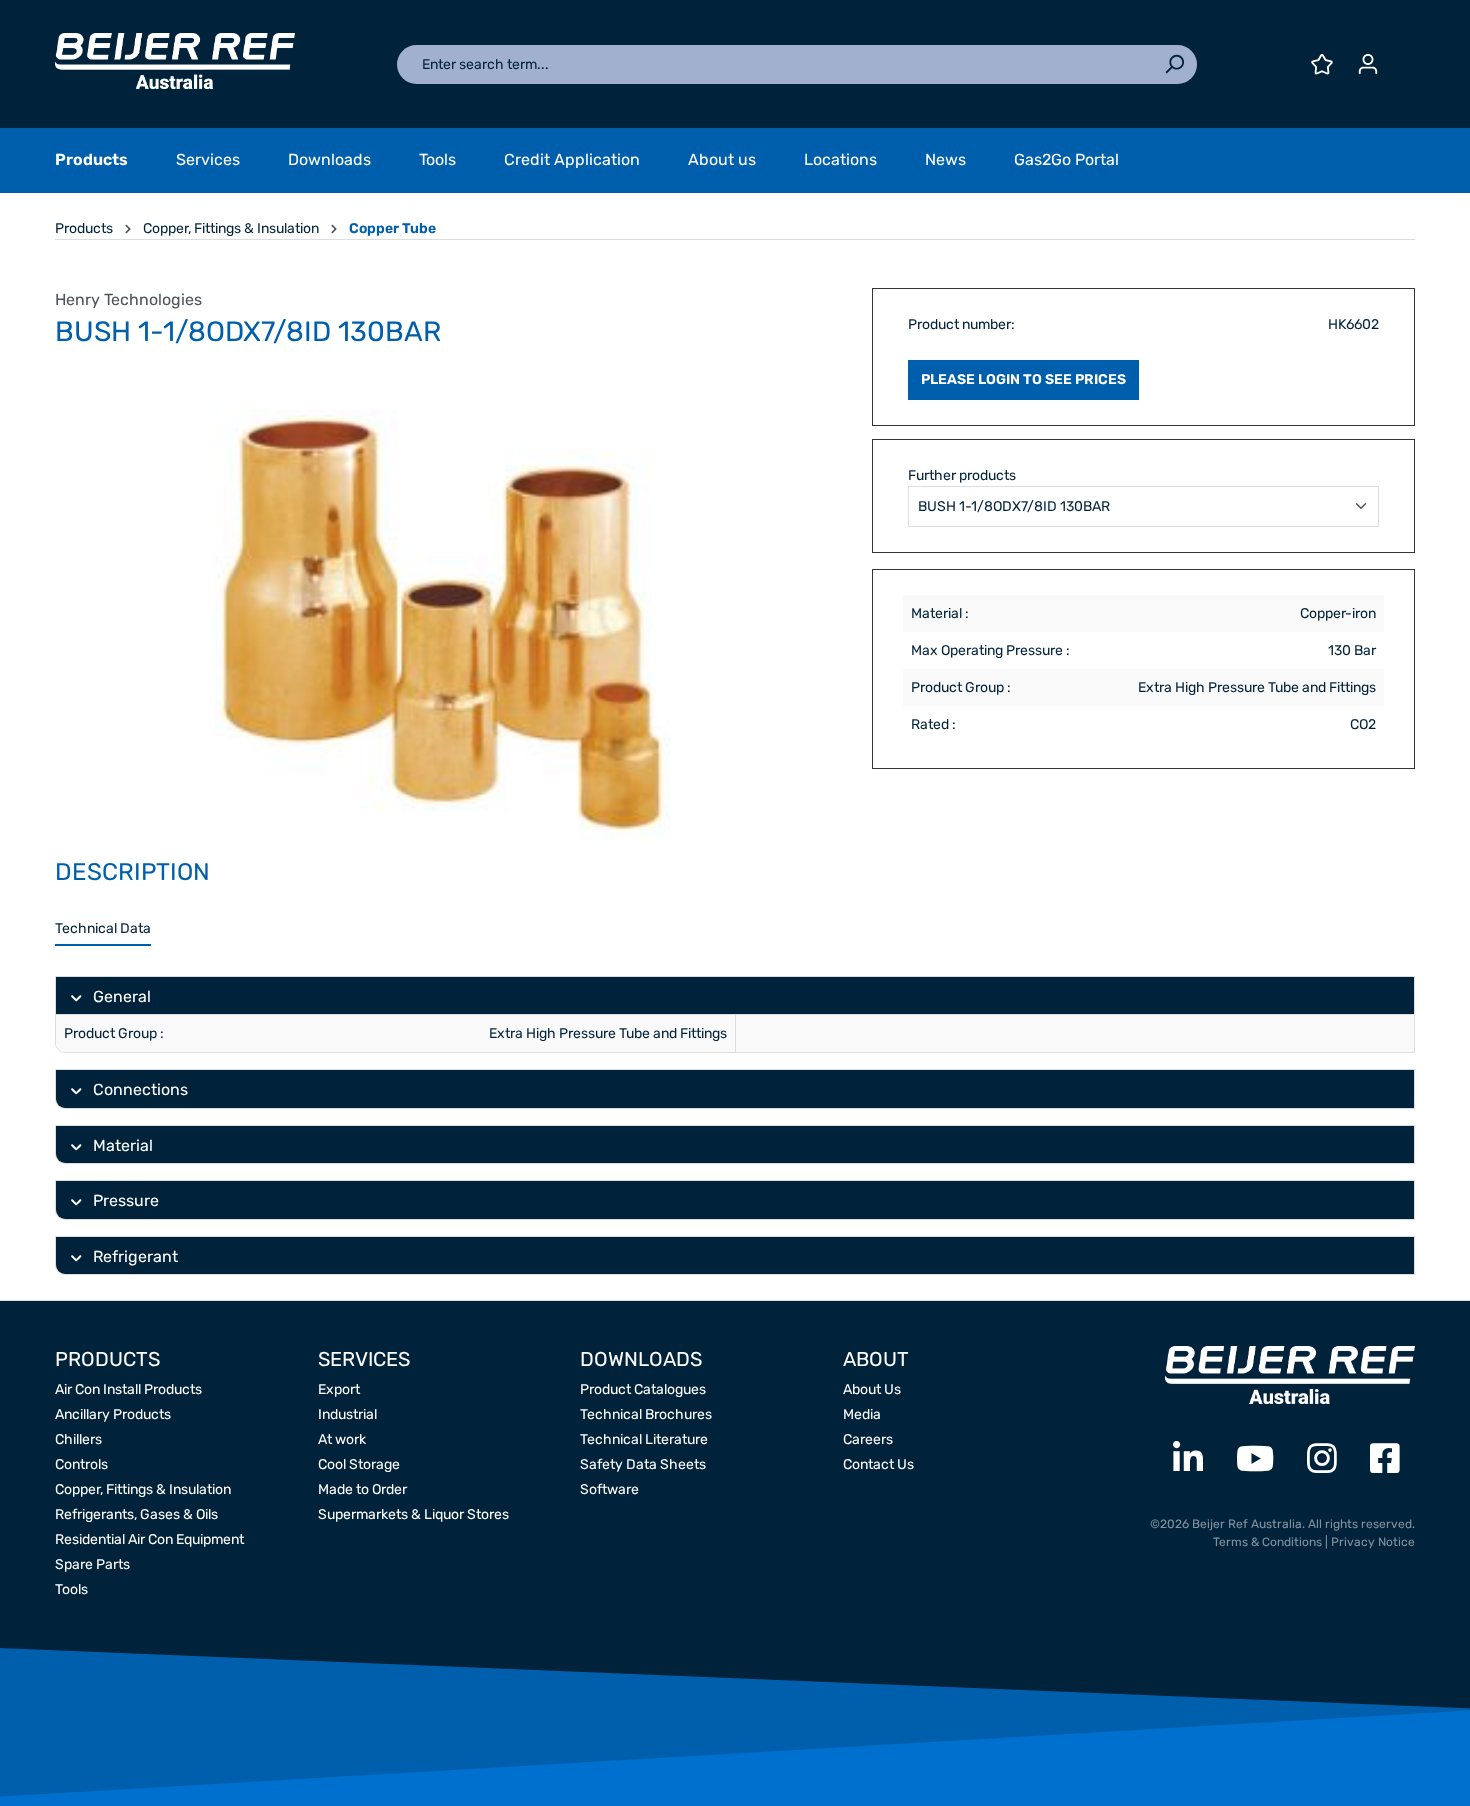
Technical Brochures (646, 1414)
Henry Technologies (128, 299)
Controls (81, 1464)
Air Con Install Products (128, 1389)
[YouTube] (1255, 1459)
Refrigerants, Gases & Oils (136, 1514)
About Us (872, 1389)
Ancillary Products (113, 1414)
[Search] (1174, 64)
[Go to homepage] (175, 61)
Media (862, 1414)
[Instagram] (1322, 1459)
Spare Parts (92, 1564)
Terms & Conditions (1267, 1542)
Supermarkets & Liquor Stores (413, 1514)
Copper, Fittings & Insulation (143, 1489)
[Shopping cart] (1403, 57)
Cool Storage (359, 1464)
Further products (962, 475)
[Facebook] (1385, 1459)
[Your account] (1368, 64)
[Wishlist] (1322, 64)
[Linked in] (1188, 1459)
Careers (868, 1439)
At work (342, 1439)
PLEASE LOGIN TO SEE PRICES (1023, 379)
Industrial (347, 1414)
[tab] (103, 929)
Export (339, 1389)
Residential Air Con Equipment (149, 1539)
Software (609, 1489)
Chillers (78, 1439)
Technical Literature (644, 1439)
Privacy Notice (1373, 1542)
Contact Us (878, 1464)
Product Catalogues (643, 1389)
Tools (71, 1589)
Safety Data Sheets (643, 1464)
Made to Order (362, 1489)
